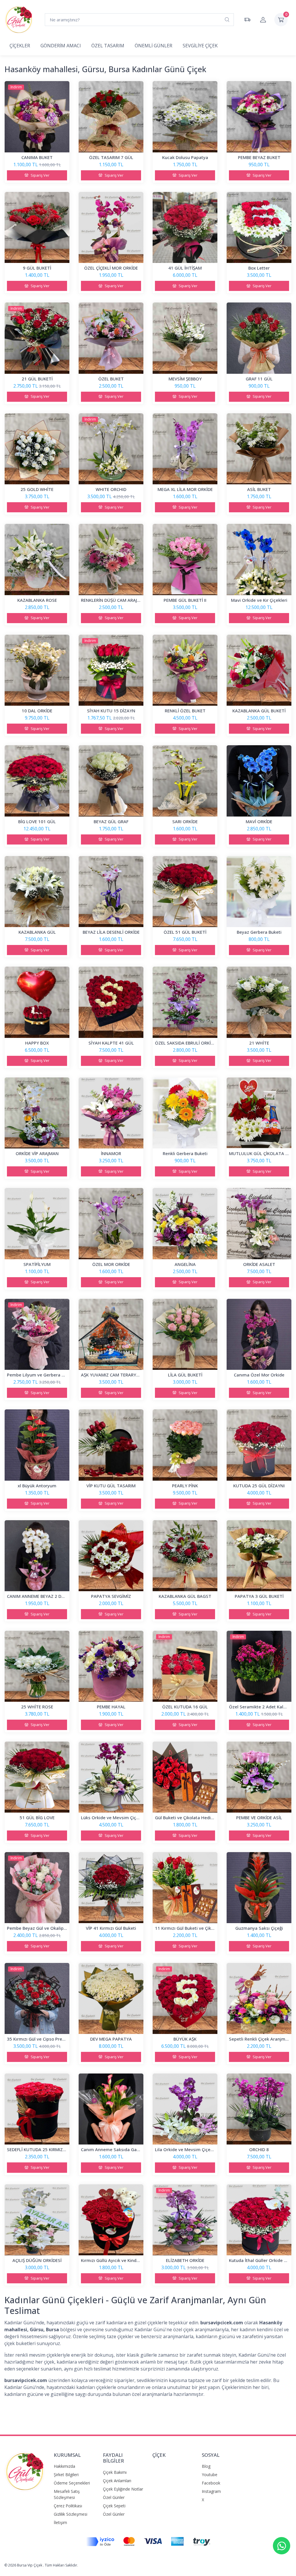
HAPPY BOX (37, 1043)
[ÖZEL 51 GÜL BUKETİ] (185, 892)
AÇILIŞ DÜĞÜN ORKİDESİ (37, 2260)
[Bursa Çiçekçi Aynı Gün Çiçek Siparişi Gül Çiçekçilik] (25, 2475)
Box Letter (259, 268)
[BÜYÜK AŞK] (185, 1998)
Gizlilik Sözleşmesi (71, 2514)
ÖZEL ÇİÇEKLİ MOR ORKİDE (111, 268)
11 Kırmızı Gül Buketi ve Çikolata (188, 1928)
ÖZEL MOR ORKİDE (111, 1264)
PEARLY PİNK (185, 1486)
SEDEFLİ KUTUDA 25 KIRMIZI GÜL (40, 2149)
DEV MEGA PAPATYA (111, 2039)
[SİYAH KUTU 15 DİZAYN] (111, 670)
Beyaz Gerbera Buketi (259, 932)
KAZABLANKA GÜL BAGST (185, 1596)
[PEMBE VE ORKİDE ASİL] (259, 1777)
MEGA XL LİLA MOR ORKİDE (185, 489)
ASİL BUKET (259, 489)
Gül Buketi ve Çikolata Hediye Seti (190, 1817)
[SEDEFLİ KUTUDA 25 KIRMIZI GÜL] (37, 2109)
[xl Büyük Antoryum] (37, 1445)
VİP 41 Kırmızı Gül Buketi (111, 1928)
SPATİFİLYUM (37, 1264)
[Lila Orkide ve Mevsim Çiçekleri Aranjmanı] (185, 2109)
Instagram (211, 2491)
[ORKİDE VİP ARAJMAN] (37, 1113)
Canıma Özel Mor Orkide (259, 1375)
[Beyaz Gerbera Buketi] (259, 892)
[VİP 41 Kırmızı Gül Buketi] (111, 1888)
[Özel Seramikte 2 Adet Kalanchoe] (259, 1666)
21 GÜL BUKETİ (37, 379)
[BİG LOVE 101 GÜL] (37, 781)
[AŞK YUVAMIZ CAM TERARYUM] (111, 1334)
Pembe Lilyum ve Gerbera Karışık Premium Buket (58, 1375)
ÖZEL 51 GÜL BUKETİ (185, 932)
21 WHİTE (259, 1043)
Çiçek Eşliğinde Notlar (123, 2489)
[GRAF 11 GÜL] (259, 338)
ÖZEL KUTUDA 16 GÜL (185, 1707)
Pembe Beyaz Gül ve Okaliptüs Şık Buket (49, 1928)
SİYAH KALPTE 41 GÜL (111, 1043)
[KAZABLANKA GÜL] (37, 892)
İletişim (60, 2522)
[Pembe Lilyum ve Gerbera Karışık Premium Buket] (37, 1334)
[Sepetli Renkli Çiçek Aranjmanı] (259, 1998)
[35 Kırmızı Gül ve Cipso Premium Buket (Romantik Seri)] (37, 1998)
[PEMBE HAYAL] (111, 1666)
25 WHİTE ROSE (37, 1707)
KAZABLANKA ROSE (37, 600)
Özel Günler (114, 2497)
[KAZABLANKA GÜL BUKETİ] (259, 670)
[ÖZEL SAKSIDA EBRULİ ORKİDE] (185, 1002)
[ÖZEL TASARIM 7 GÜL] (111, 117)
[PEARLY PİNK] (185, 1445)
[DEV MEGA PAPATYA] (111, 1998)
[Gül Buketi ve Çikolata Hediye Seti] (185, 1777)
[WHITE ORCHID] (111, 449)
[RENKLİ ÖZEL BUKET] (185, 670)
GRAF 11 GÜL (259, 379)
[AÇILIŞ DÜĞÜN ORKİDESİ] (37, 2220)
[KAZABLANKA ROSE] (37, 559)
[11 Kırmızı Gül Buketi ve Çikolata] (185, 1888)
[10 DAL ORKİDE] (37, 670)
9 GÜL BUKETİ (37, 268)
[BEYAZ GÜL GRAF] (111, 781)
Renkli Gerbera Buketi (185, 1153)
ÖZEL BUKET (111, 379)
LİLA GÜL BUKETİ (185, 1375)
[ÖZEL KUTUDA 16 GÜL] (185, 1666)
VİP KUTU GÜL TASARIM (111, 1486)
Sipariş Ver (40, 175)
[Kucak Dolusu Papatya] (185, 117)
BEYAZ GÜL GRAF (111, 821)
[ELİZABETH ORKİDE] (185, 2220)
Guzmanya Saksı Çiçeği (259, 1928)
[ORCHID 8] (259, 2109)
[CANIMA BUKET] (37, 117)
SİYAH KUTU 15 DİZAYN (111, 711)
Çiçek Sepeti (114, 2506)
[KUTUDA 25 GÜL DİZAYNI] (259, 1445)
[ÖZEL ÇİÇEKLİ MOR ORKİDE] (111, 227)
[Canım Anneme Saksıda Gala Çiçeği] (111, 2109)
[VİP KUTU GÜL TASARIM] (111, 1445)
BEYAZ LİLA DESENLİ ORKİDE (111, 932)
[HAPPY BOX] (37, 1002)
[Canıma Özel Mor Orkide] (259, 1334)
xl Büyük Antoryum (37, 1486)
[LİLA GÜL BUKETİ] (185, 1334)
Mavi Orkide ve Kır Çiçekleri (259, 600)
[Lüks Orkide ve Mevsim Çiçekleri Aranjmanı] (111, 1777)
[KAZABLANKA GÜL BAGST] (185, 1556)
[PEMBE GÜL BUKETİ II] (185, 559)
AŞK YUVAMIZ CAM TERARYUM (112, 1375)
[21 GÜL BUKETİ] (37, 338)
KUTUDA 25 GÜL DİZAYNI (259, 1486)
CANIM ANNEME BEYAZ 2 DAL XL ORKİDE (48, 1596)
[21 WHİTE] (259, 1002)
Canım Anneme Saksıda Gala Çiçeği (117, 2149)
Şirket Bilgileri (66, 2475)
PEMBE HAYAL (111, 1707)
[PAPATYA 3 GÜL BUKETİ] (259, 1556)
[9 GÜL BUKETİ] (37, 227)
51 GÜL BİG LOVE (37, 1817)
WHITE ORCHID (111, 489)
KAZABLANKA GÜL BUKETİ (259, 711)
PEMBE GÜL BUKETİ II (185, 600)
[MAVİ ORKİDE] (259, 781)
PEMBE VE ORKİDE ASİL (259, 1817)
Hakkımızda (64, 2466)
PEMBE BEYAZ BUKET (259, 157)
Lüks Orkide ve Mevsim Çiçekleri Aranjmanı (126, 1817)
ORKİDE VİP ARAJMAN (37, 1153)
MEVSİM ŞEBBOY (185, 379)
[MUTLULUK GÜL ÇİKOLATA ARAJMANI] (259, 1113)
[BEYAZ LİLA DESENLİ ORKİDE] (111, 892)
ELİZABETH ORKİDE (185, 2260)
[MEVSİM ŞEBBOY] (185, 338)
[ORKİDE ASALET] (259, 1223)
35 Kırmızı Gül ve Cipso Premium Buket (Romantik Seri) (63, 2039)
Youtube (210, 2475)
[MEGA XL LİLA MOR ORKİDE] (185, 449)
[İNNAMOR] (111, 1113)
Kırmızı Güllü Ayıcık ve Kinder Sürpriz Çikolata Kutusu (136, 2260)
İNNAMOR (111, 1153)
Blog (206, 2466)
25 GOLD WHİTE (37, 489)
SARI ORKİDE (185, 821)
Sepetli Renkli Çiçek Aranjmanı (260, 2039)
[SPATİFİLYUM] (37, 1223)
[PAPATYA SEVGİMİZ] (111, 1556)
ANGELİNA (185, 1264)
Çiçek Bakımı (115, 2472)
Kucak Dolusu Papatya (185, 157)
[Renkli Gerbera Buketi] (185, 1113)
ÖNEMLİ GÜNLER (153, 46)
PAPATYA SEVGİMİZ (111, 1596)
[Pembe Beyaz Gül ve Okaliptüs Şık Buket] (37, 1888)
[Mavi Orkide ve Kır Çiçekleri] (259, 559)
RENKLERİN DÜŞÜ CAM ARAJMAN (114, 600)
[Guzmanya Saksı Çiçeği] (259, 1888)
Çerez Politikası (68, 2506)
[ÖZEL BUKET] (111, 338)
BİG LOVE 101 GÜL (37, 821)
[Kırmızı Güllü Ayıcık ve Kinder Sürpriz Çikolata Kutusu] (111, 2220)
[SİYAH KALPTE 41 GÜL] (111, 1002)
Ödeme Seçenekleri (72, 2483)
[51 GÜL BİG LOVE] (37, 1777)
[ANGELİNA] (185, 1223)
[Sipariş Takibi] (247, 20)
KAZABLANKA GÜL (37, 932)
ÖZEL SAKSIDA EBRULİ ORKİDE (185, 1043)
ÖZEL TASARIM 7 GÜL (111, 157)
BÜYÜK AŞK (185, 2039)
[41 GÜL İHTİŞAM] (185, 227)
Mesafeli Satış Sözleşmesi (67, 2494)
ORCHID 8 (259, 2149)
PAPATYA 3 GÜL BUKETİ (259, 1596)
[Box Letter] (259, 227)
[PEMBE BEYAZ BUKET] (259, 117)
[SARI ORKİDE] (185, 781)
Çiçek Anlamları (117, 2481)
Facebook (211, 2483)
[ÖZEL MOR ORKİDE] (111, 1223)
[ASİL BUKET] (259, 449)
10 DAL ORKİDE (37, 711)
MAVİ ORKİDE (259, 821)
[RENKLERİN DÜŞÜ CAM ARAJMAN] (111, 559)
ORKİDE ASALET (259, 1264)
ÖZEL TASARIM (108, 46)
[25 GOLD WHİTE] (37, 449)
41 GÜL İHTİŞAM (185, 268)
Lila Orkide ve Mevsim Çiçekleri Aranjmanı (198, 2149)
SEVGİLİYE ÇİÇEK (200, 46)
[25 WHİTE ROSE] (37, 1666)
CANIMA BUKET (37, 157)
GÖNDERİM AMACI (61, 46)
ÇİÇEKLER (20, 46)
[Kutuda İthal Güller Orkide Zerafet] (259, 2220)
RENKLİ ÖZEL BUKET (185, 711)
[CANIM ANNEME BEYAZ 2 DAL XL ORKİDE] (37, 1556)
